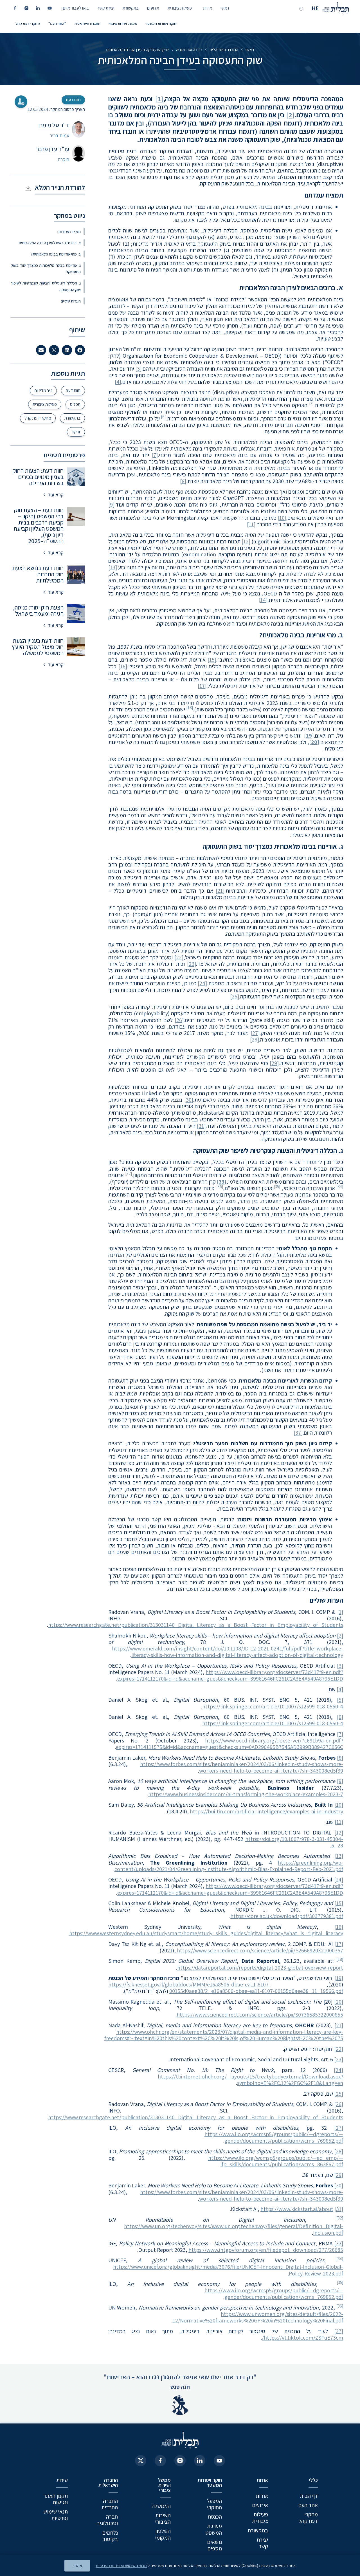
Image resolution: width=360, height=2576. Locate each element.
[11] (251, 524)
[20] (339, 2002)
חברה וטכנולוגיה (189, 50)
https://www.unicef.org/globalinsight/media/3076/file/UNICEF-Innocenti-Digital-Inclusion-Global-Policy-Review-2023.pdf (228, 2270)
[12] (246, 541)
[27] (255, 1033)
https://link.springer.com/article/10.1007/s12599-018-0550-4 (273, 1706)
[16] (123, 666)
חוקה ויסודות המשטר (161, 23)
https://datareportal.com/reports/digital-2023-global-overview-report (260, 1968)
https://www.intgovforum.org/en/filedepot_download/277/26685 (266, 2250)
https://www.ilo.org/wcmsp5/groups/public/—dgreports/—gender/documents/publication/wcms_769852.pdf (274, 2137)
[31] (201, 1126)
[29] (274, 1063)
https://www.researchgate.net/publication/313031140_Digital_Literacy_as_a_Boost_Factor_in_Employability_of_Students (196, 1625)
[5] (340, 1700)
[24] (202, 983)
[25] (235, 996)
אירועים (153, 8)
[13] (113, 567)
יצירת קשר (106, 8)
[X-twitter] (141, 2461)
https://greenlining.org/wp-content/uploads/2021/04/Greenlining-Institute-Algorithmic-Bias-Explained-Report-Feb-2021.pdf (229, 1866)
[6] (340, 1717)
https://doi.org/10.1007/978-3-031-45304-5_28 (294, 1842)
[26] (179, 1020)
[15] (212, 660)
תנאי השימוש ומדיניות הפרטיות (121, 2565)
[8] (183, 481)
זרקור (76, 432)
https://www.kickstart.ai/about (297, 2209)
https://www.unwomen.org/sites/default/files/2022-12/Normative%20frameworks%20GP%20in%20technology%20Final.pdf (258, 2317)
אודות (208, 8)
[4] (118, 382)
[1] (159, 99)
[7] (155, 455)
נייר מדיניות (43, 390)
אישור (77, 2565)
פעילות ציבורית (180, 8)
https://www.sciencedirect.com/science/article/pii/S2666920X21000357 (260, 1950)
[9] (111, 505)
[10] (282, 518)
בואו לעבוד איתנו (75, 8)
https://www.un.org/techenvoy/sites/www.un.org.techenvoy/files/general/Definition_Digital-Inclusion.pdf (234, 2229)
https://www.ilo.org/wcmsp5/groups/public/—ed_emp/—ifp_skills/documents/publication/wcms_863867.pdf (276, 2161)
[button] (80, 350)
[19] (339, 1978)
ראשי (225, 8)
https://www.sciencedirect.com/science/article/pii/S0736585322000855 (260, 2015)
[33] (339, 2243)
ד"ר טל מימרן (54, 125)
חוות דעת (73, 390)
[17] (202, 686)
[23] (192, 964)
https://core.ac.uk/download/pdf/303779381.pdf (287, 1916)
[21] (220, 891)
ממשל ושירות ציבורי (123, 23)
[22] (179, 957)
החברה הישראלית (87, 23)
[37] (298, 1433)
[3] (138, 369)
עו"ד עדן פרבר (53, 149)
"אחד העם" (57, 23)
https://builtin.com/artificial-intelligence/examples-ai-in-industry (266, 1811)
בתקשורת (131, 8)
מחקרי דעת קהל (28, 23)
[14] (263, 600)
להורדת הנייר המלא (60, 187)
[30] (189, 1100)
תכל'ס (75, 404)
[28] (255, 1040)
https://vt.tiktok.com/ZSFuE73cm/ (302, 2338)
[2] (290, 115)
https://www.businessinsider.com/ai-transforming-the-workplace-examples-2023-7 (246, 1794)
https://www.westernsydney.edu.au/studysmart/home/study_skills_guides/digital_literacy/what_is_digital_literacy (206, 1933)
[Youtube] (219, 2461)
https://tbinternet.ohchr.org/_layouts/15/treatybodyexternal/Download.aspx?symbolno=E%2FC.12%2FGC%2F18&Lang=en (250, 2080)
